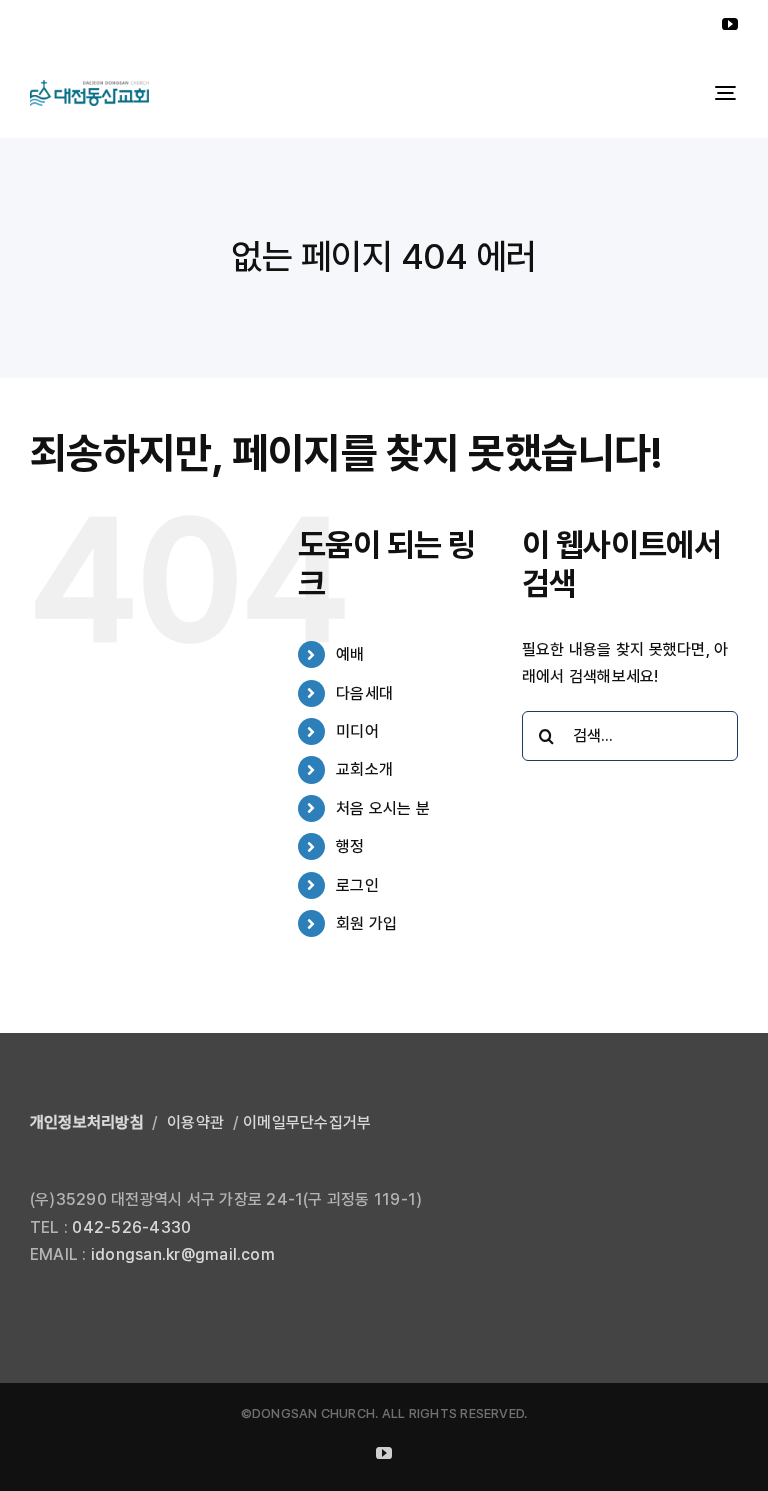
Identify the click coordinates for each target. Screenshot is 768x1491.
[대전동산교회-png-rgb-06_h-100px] (89, 87)
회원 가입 (366, 923)
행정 (350, 846)
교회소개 (364, 769)
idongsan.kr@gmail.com (183, 1254)
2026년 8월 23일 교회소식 (103, 24)
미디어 (357, 731)
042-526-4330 (131, 1227)
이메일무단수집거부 (307, 1122)
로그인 (357, 885)
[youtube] (730, 24)
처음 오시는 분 (383, 808)
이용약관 (195, 1122)
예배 (350, 654)
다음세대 (364, 693)
